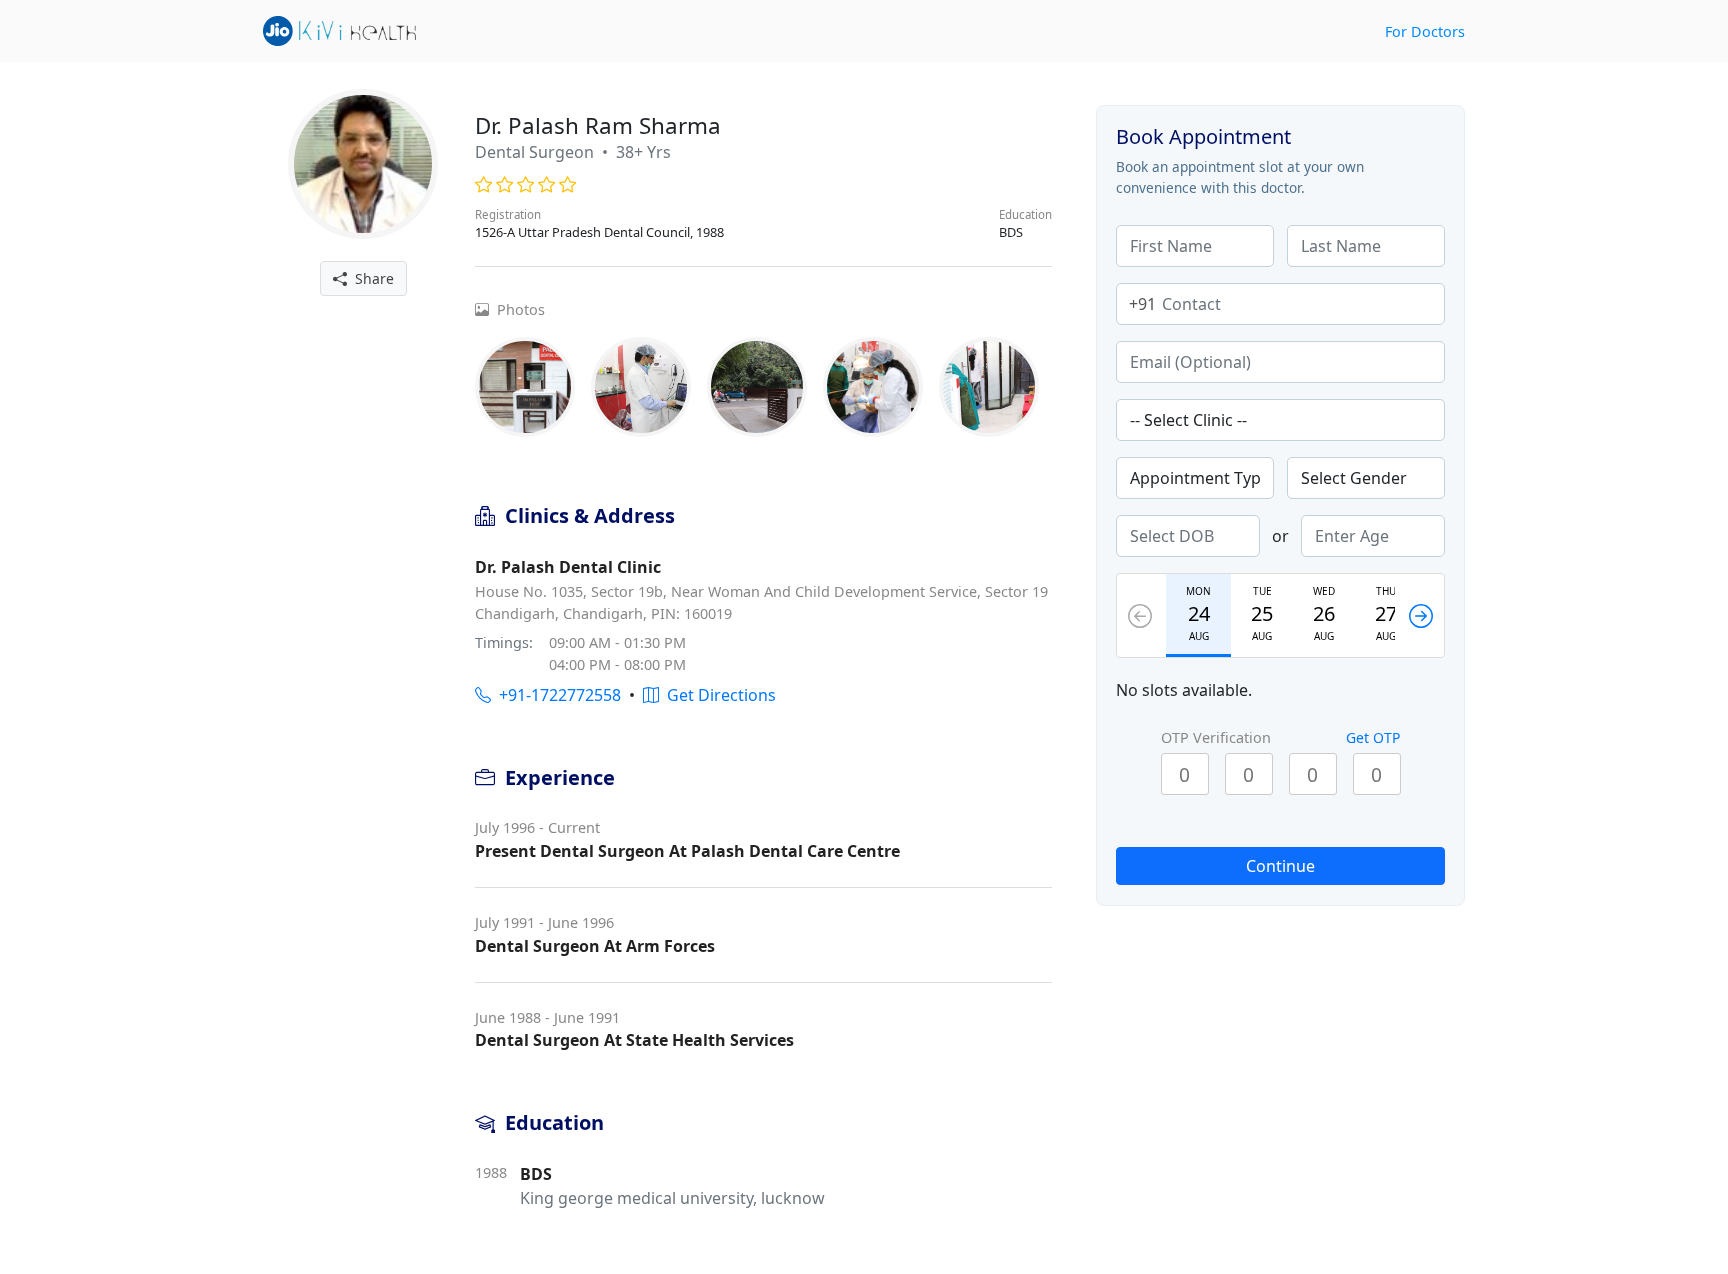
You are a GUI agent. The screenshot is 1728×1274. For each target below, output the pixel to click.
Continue (1280, 866)
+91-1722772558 (556, 695)
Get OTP (1373, 737)
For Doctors (1425, 31)
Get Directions (717, 695)
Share (370, 278)
